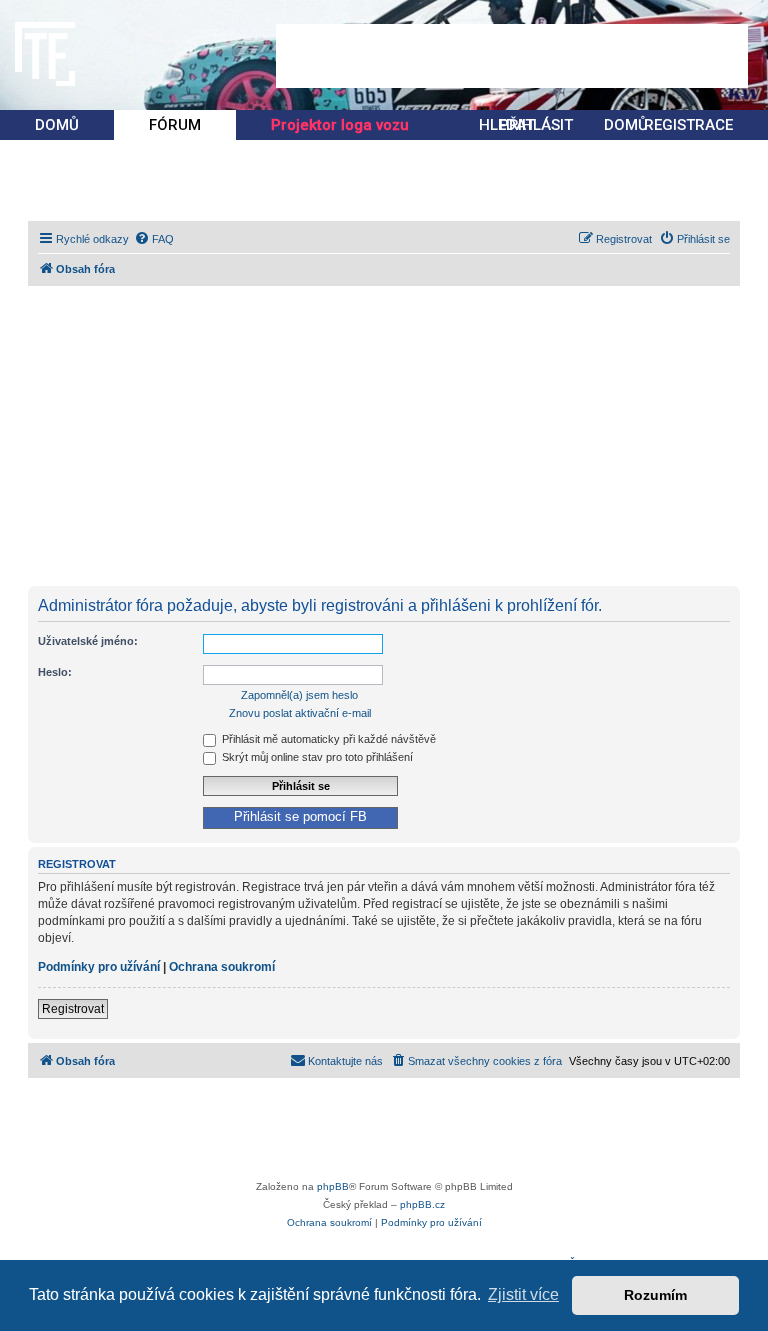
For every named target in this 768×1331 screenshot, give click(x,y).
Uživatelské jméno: (88, 641)
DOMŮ (57, 125)
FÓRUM (175, 125)
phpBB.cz (422, 1204)
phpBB (333, 1186)
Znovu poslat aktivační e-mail (300, 713)
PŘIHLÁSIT (536, 125)
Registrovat (73, 1009)
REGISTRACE (688, 125)
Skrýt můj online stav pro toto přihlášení (316, 757)
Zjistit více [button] (523, 1294)
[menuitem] (154, 239)
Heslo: (55, 672)
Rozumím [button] (655, 1295)
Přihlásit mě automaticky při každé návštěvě (327, 739)
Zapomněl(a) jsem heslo (299, 695)
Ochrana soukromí (222, 967)
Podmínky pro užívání (99, 967)
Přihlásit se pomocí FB (300, 817)
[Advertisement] (512, 56)
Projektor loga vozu (340, 125)
